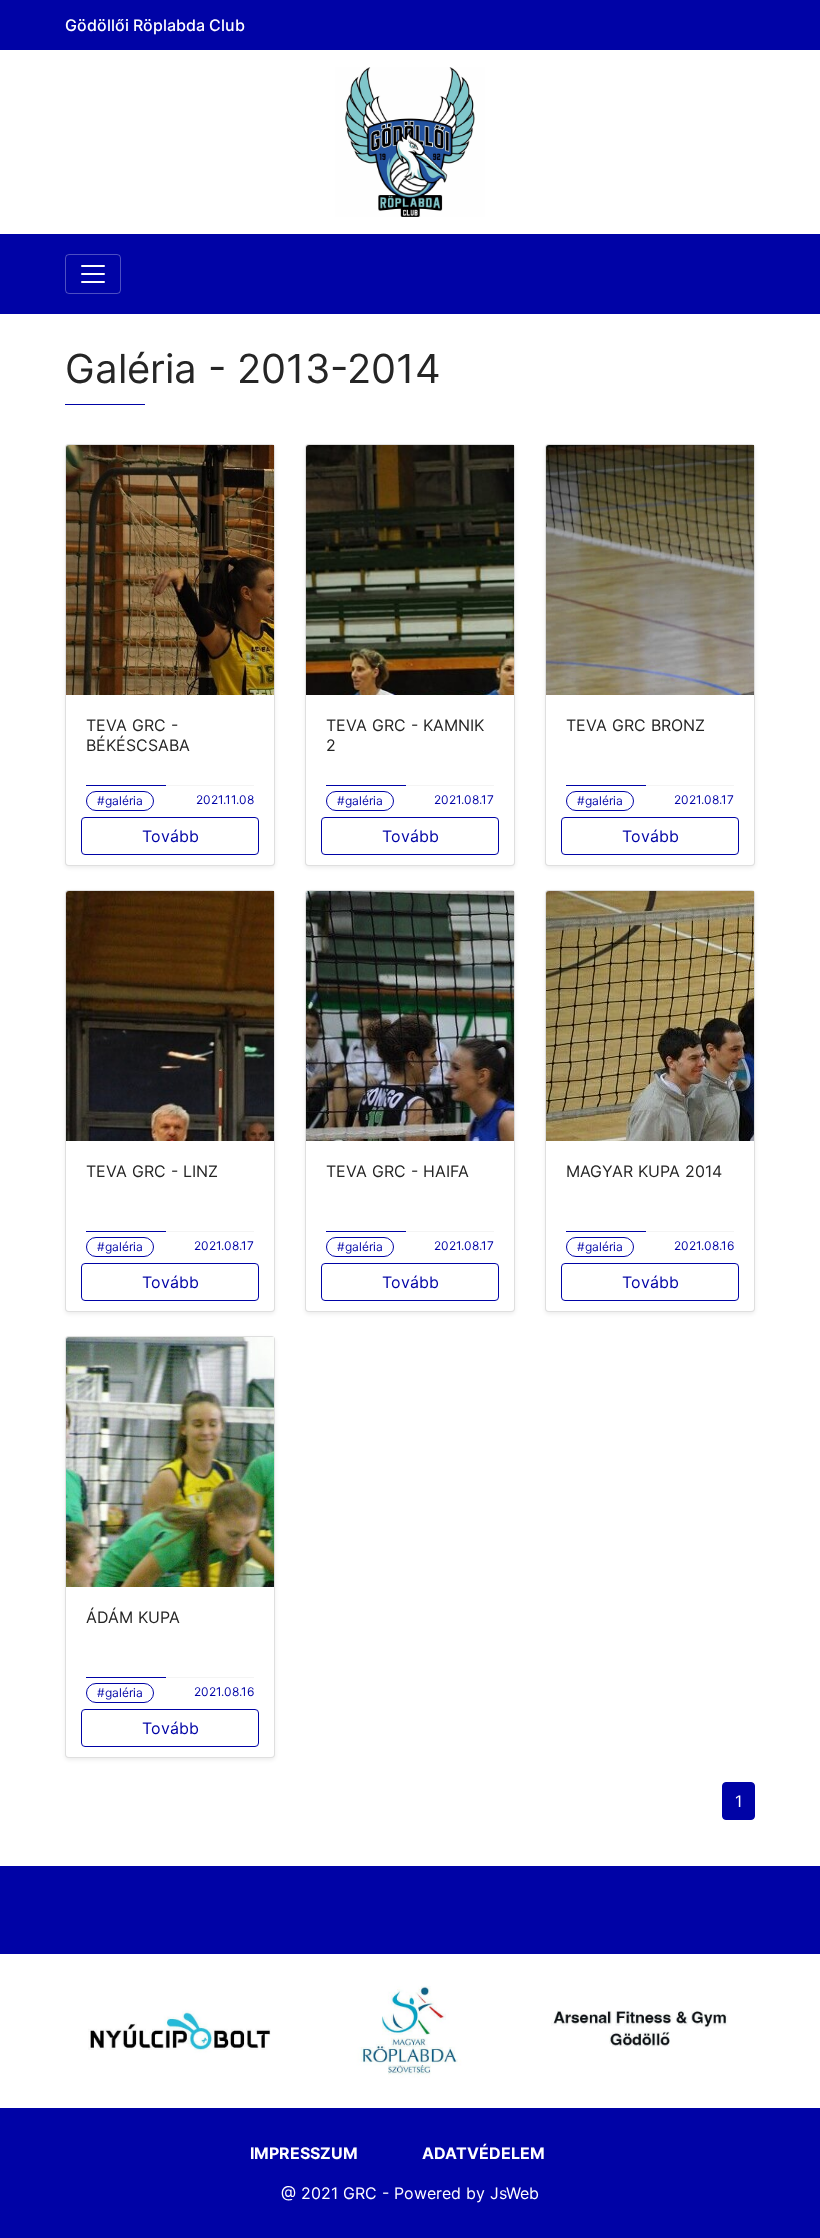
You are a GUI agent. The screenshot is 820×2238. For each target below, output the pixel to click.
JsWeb (514, 2193)
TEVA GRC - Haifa (397, 1171)
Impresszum (304, 2153)
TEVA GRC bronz (635, 725)
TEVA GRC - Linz (152, 1171)
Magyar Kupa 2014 (644, 1171)
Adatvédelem (483, 2153)
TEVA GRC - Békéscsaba (138, 735)
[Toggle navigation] (93, 274)
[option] (180, 2031)
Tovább (170, 836)
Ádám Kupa (133, 1617)
